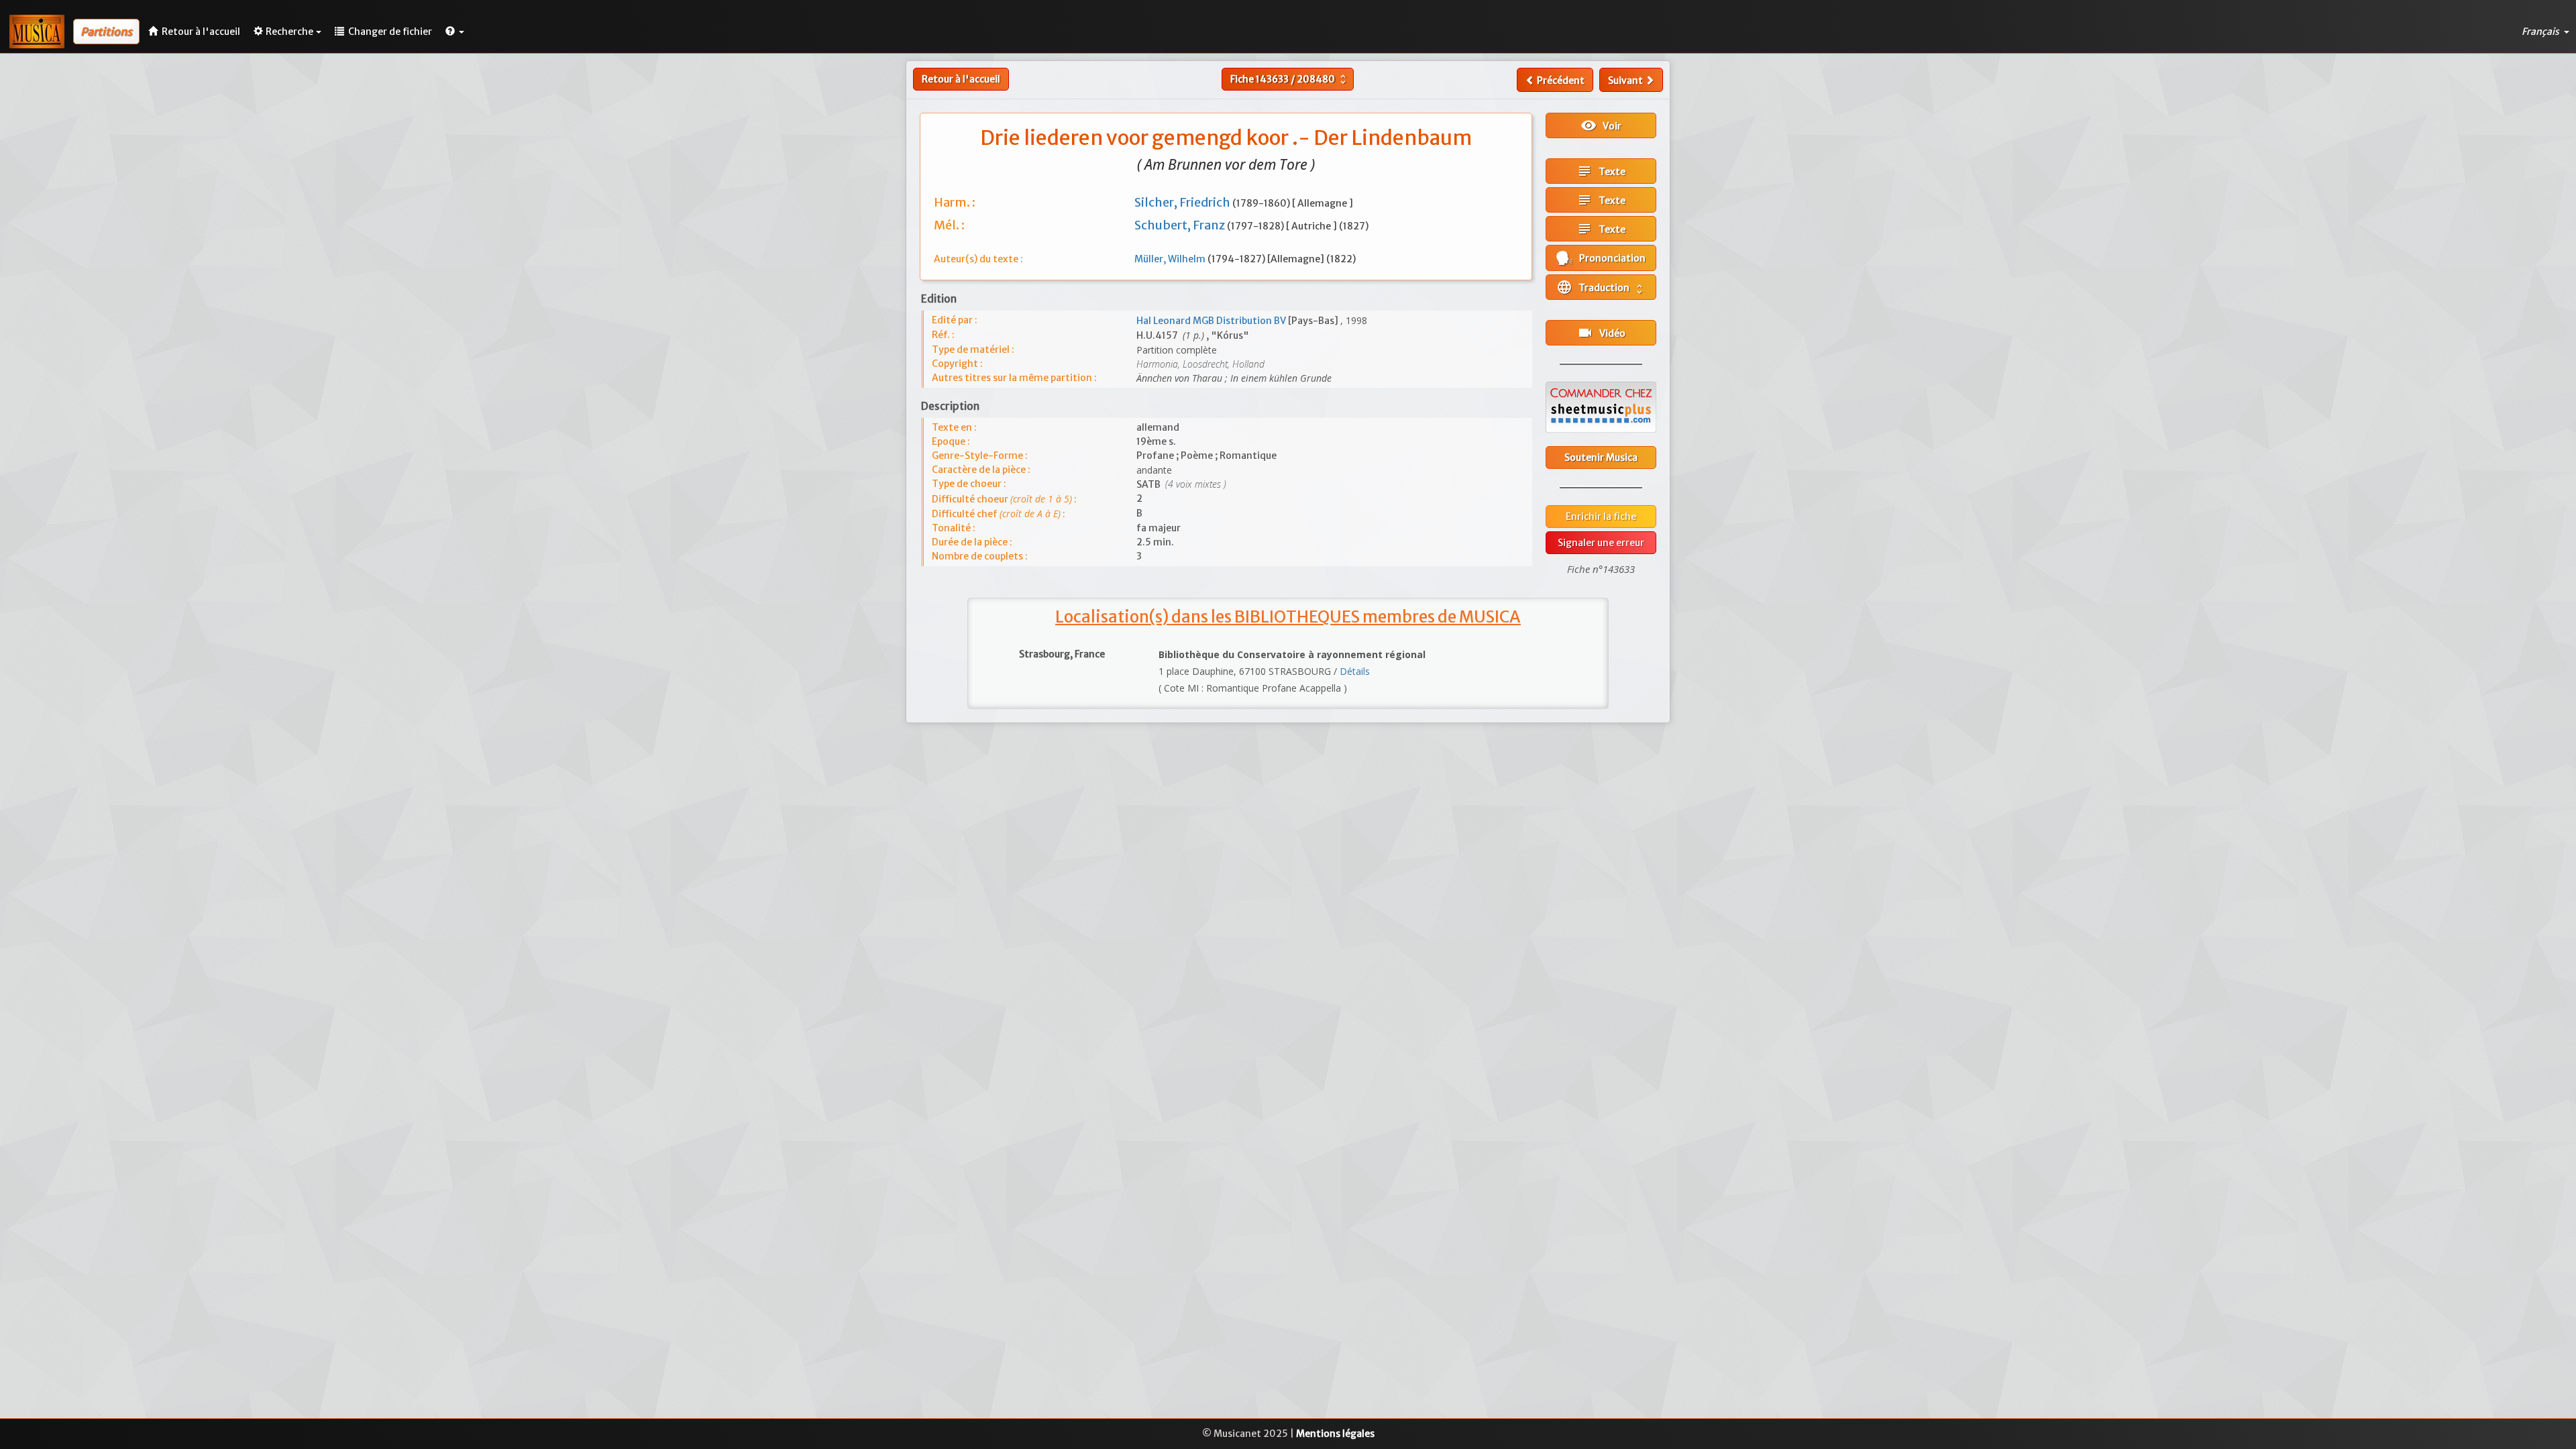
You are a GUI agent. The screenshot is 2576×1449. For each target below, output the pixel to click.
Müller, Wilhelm (1171, 259)
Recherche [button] (289, 32)
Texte (1601, 171)
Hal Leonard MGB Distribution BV (1212, 321)
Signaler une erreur (1601, 543)
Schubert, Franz (1181, 225)
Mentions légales (1335, 1434)
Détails (1355, 671)
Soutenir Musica (1601, 458)
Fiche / (1290, 79)
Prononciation (1609, 258)
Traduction (1601, 287)
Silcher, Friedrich (1183, 202)
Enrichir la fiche (1601, 517)
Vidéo (1601, 333)
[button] (455, 32)
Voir (1601, 125)
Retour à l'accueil (961, 79)
